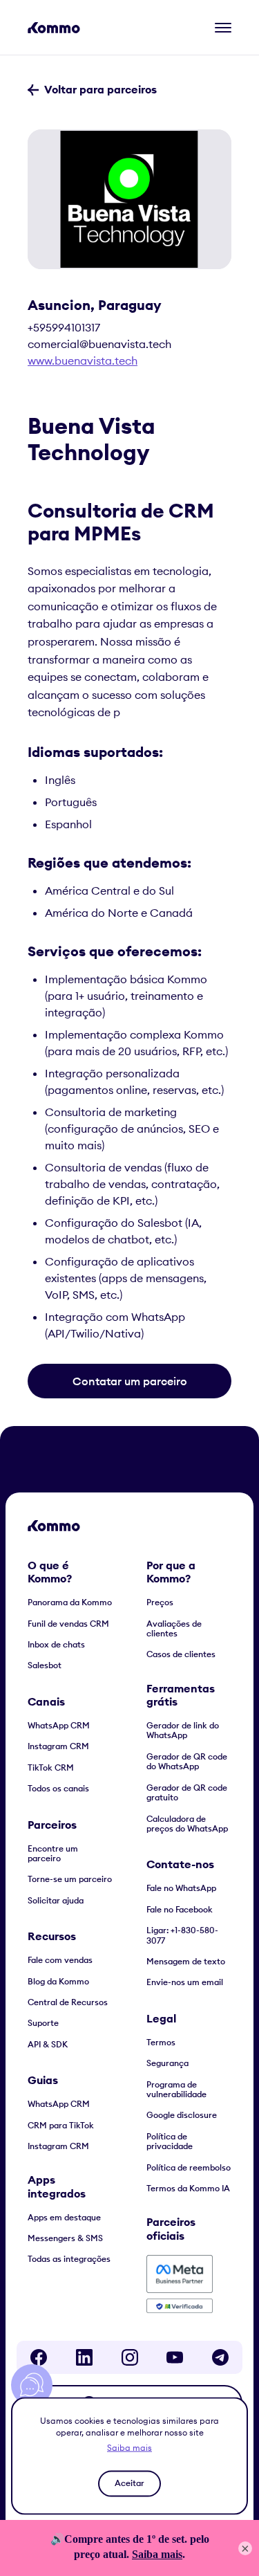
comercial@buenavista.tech (99, 344)
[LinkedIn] (84, 2357)
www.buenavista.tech (83, 360)
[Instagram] (130, 2357)
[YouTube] (175, 2357)
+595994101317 (64, 327)
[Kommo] (54, 28)
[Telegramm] (220, 2357)
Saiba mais (129, 2447)
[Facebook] (39, 2357)
